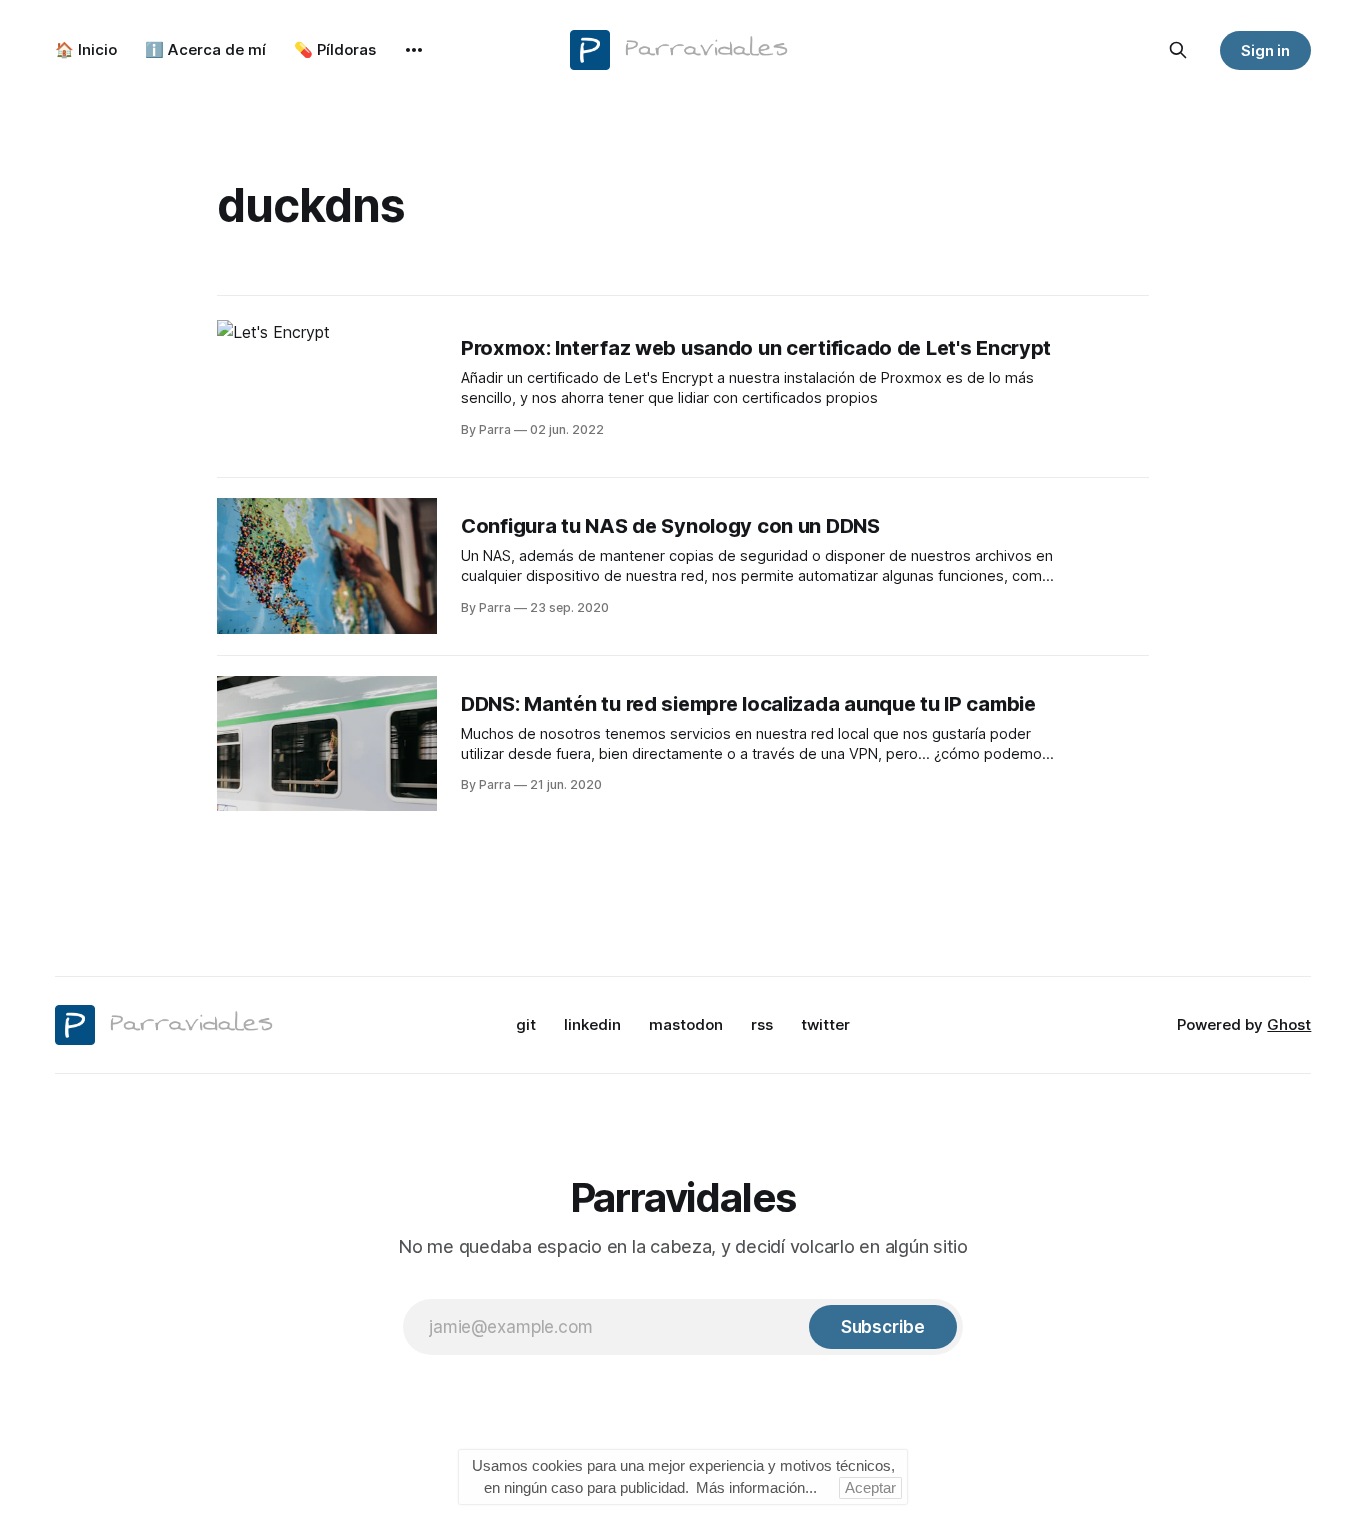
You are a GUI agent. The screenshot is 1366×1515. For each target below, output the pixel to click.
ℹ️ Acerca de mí (205, 49)
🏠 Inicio (86, 49)
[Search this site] (1178, 50)
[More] (414, 50)
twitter (825, 1024)
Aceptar (870, 1487)
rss (762, 1024)
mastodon (686, 1024)
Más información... (756, 1487)
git (526, 1024)
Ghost (1289, 1024)
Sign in (1266, 50)
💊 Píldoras (335, 49)
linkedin (592, 1024)
